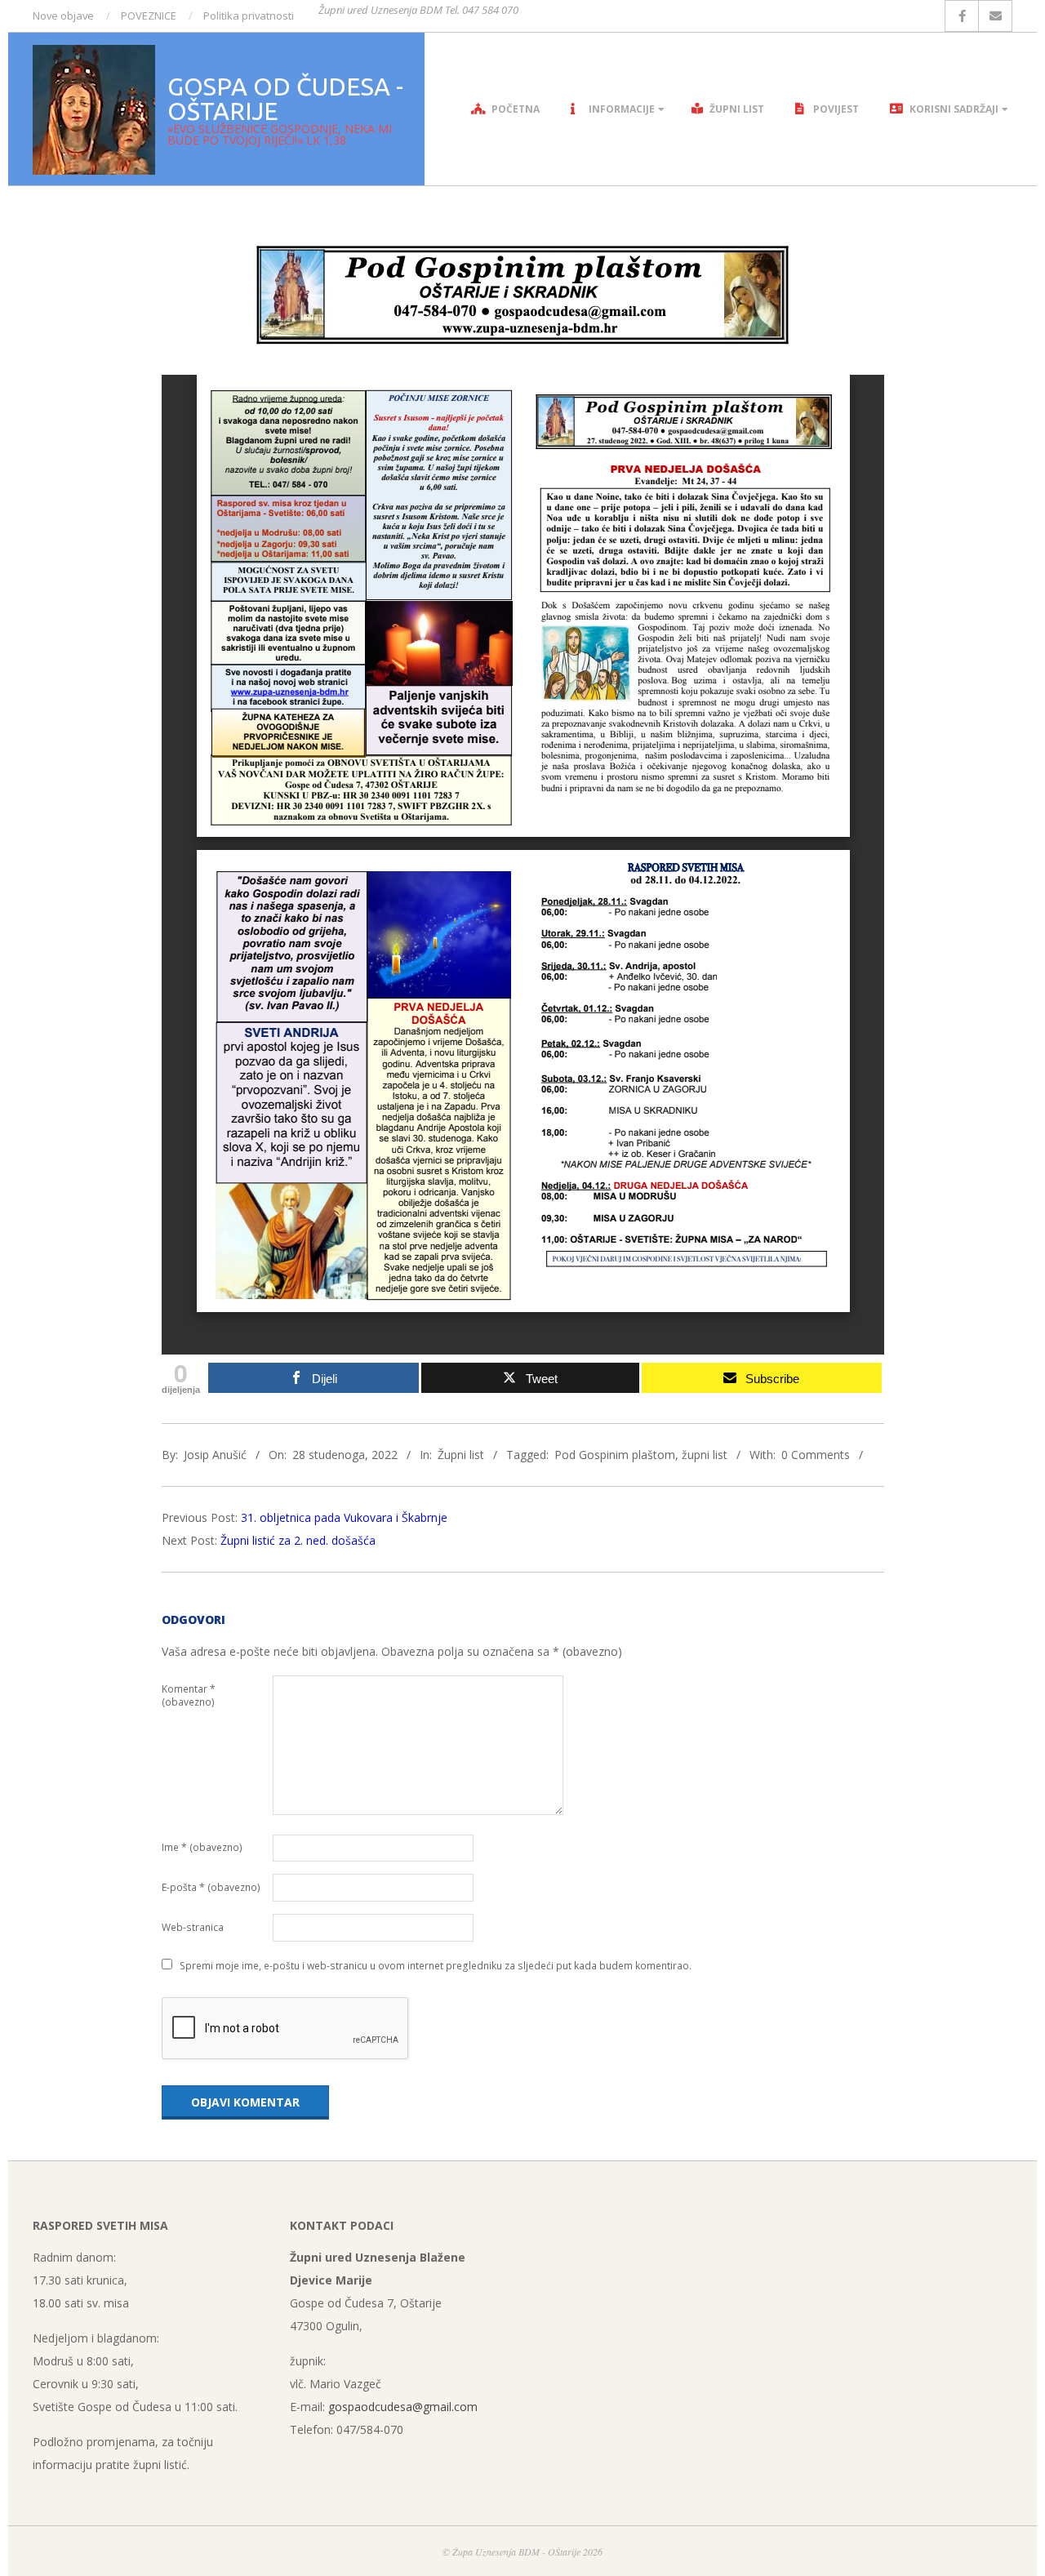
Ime (202, 1847)
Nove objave (63, 16)
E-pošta (211, 1887)
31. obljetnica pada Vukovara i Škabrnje (344, 1517)
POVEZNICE (149, 16)
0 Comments (816, 1455)
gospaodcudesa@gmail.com (403, 2407)
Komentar (189, 1695)
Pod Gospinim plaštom (615, 1455)
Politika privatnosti (249, 16)
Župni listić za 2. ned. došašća (298, 1540)
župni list (705, 1455)
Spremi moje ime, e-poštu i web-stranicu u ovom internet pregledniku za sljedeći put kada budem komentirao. (436, 1966)
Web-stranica (193, 1927)
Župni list (461, 1455)
